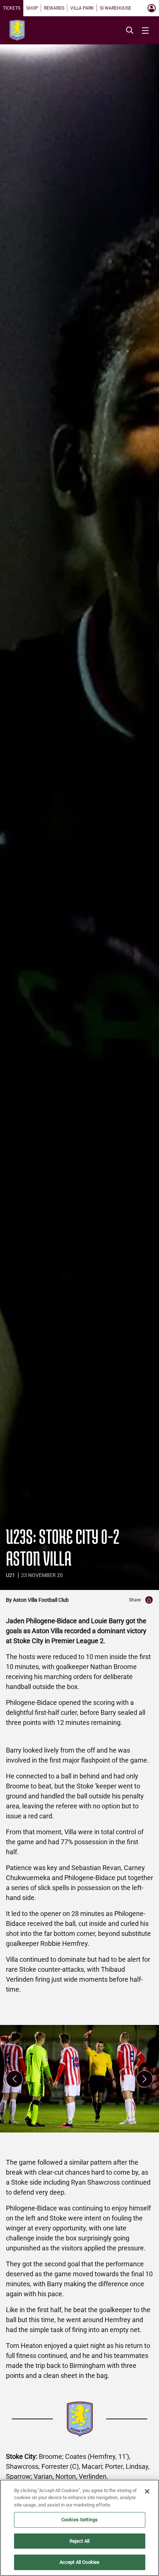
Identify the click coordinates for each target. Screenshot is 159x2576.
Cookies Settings (79, 2520)
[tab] (12, 8)
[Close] (147, 2491)
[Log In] (152, 8)
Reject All (79, 2541)
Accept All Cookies (79, 2562)
